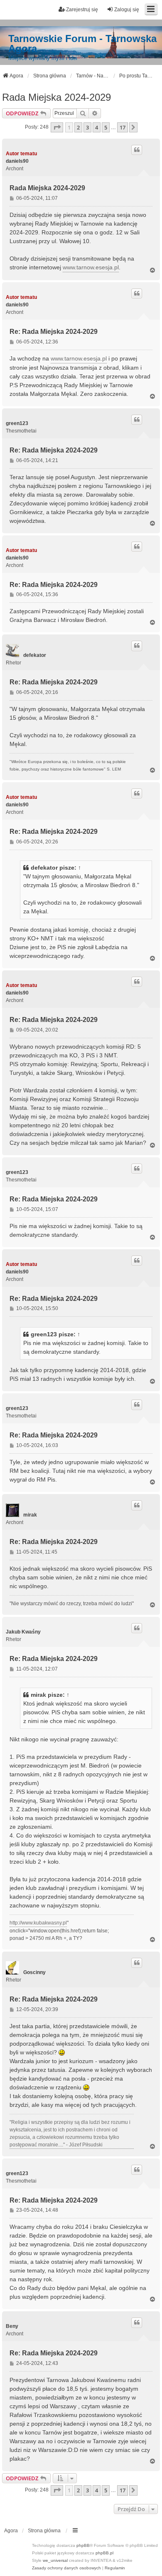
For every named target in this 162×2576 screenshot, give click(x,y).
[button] (57, 127)
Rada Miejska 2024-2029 (56, 97)
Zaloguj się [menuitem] (127, 10)
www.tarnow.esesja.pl (91, 267)
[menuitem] (66, 2568)
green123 (17, 423)
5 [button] (106, 127)
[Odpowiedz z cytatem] (137, 150)
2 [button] (78, 127)
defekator (35, 655)
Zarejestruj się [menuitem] (82, 10)
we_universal (55, 2560)
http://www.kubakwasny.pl (38, 1923)
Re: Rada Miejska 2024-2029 (54, 332)
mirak (30, 1515)
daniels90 (17, 161)
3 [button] (87, 127)
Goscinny (34, 1972)
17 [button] (123, 127)
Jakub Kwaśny (23, 1632)
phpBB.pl (104, 2553)
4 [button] (97, 127)
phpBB (83, 2545)
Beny (12, 2326)
